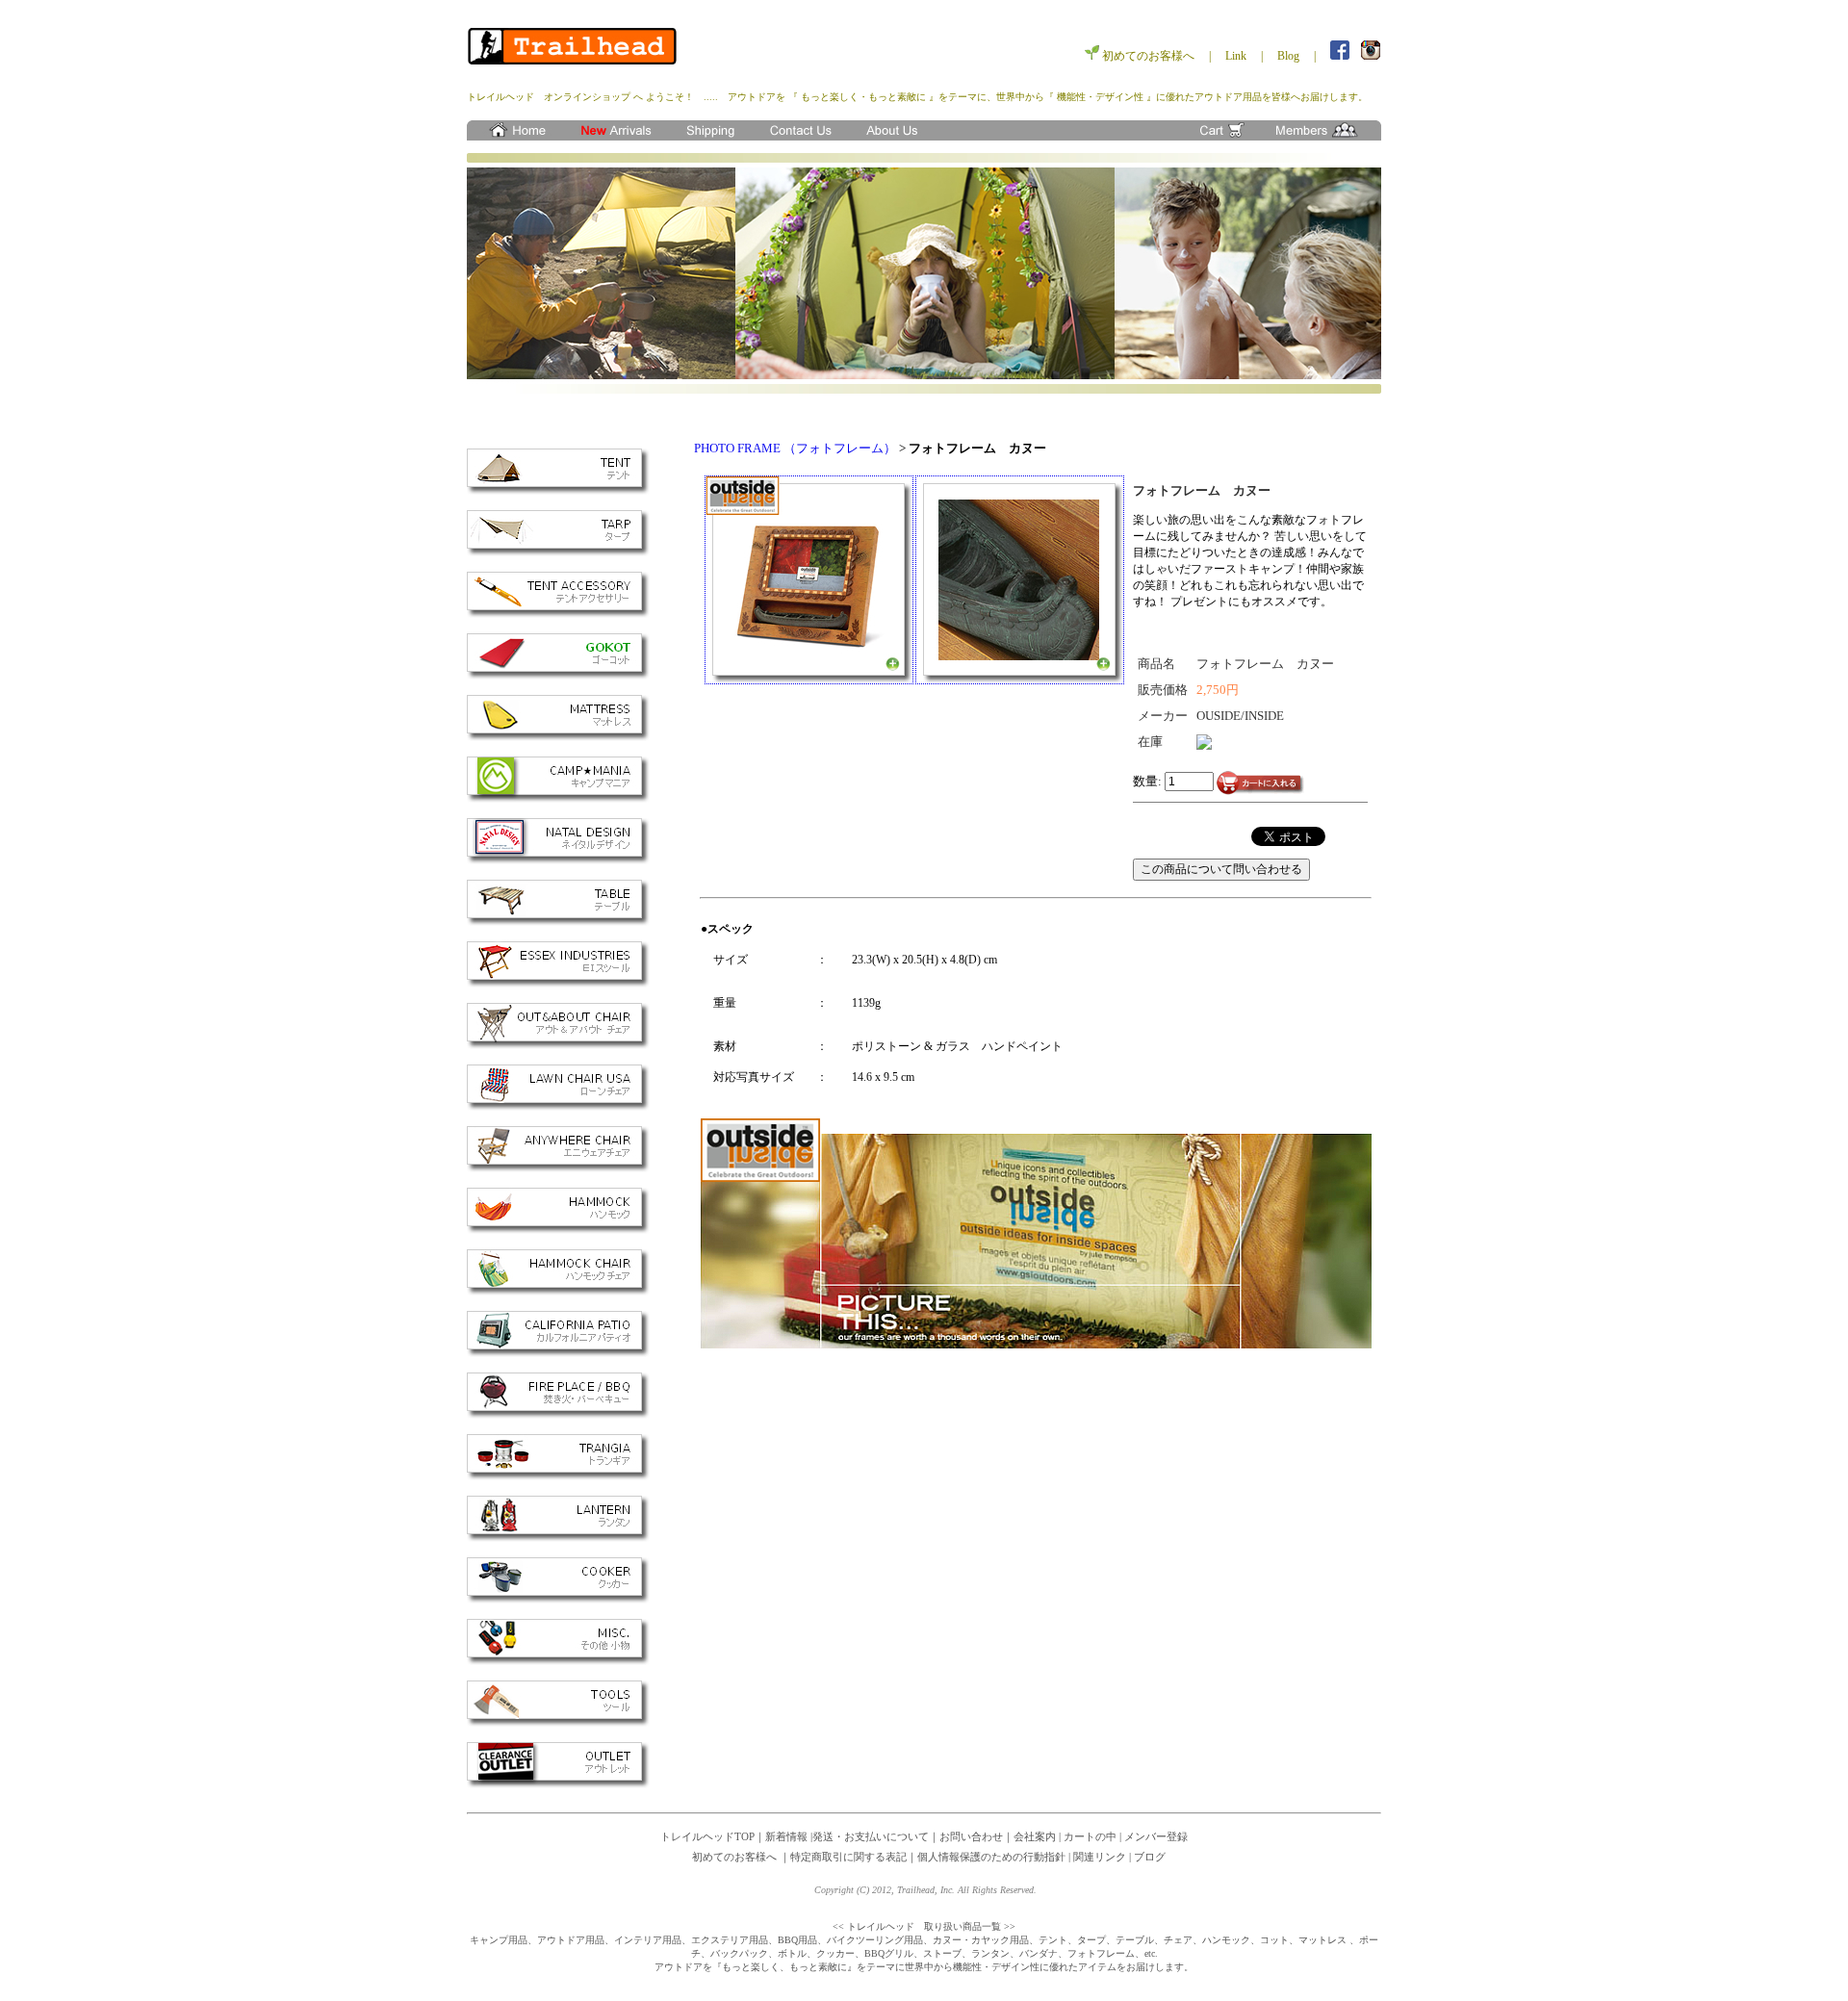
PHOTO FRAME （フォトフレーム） (795, 448)
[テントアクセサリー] (558, 614)
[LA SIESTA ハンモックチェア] (558, 1291)
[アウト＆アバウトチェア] (558, 1045)
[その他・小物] (558, 1661)
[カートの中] (1218, 136)
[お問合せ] (804, 136)
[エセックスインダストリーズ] (558, 983)
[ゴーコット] (558, 675)
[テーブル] (558, 922)
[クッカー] (558, 1599)
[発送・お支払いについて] (707, 136)
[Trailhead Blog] (611, 136)
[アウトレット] (558, 1784)
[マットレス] (558, 737)
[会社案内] (900, 136)
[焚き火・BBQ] (558, 1414)
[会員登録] (1323, 136)
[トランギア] (558, 1476)
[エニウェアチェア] (558, 1168)
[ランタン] (558, 1538)
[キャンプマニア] (558, 798)
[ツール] (558, 1722)
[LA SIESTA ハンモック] (558, 1230)
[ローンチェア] (558, 1106)
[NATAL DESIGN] (558, 860)
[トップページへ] (515, 136)
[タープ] (558, 552)
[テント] (558, 490)
